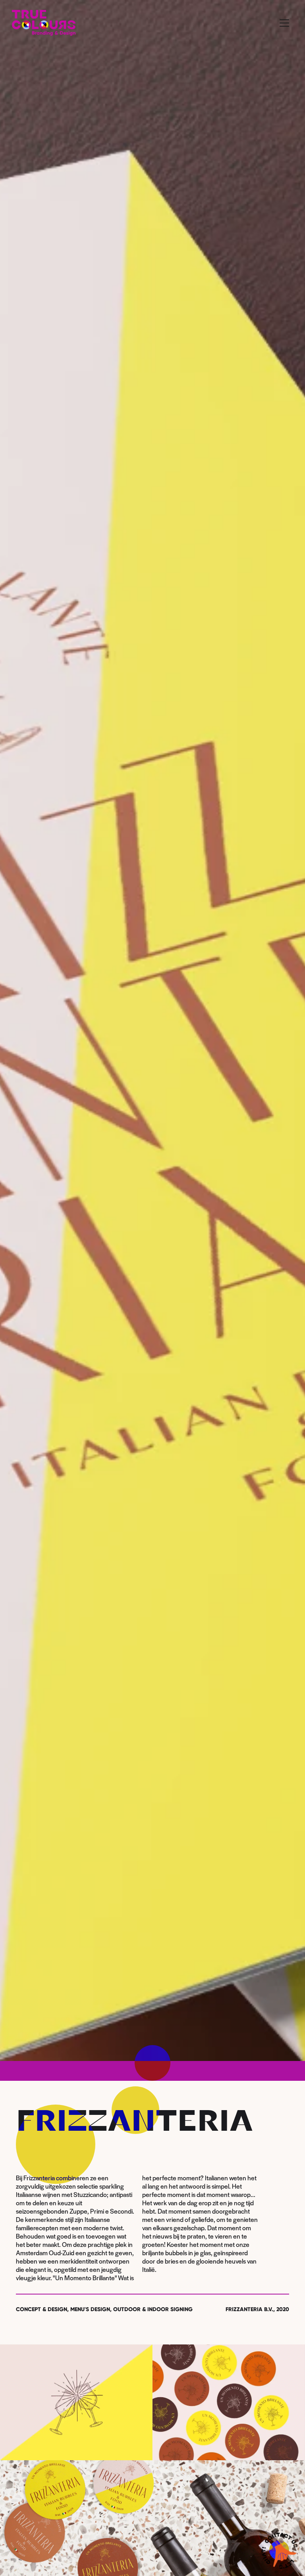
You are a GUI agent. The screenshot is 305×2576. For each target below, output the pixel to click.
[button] (284, 23)
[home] (44, 23)
